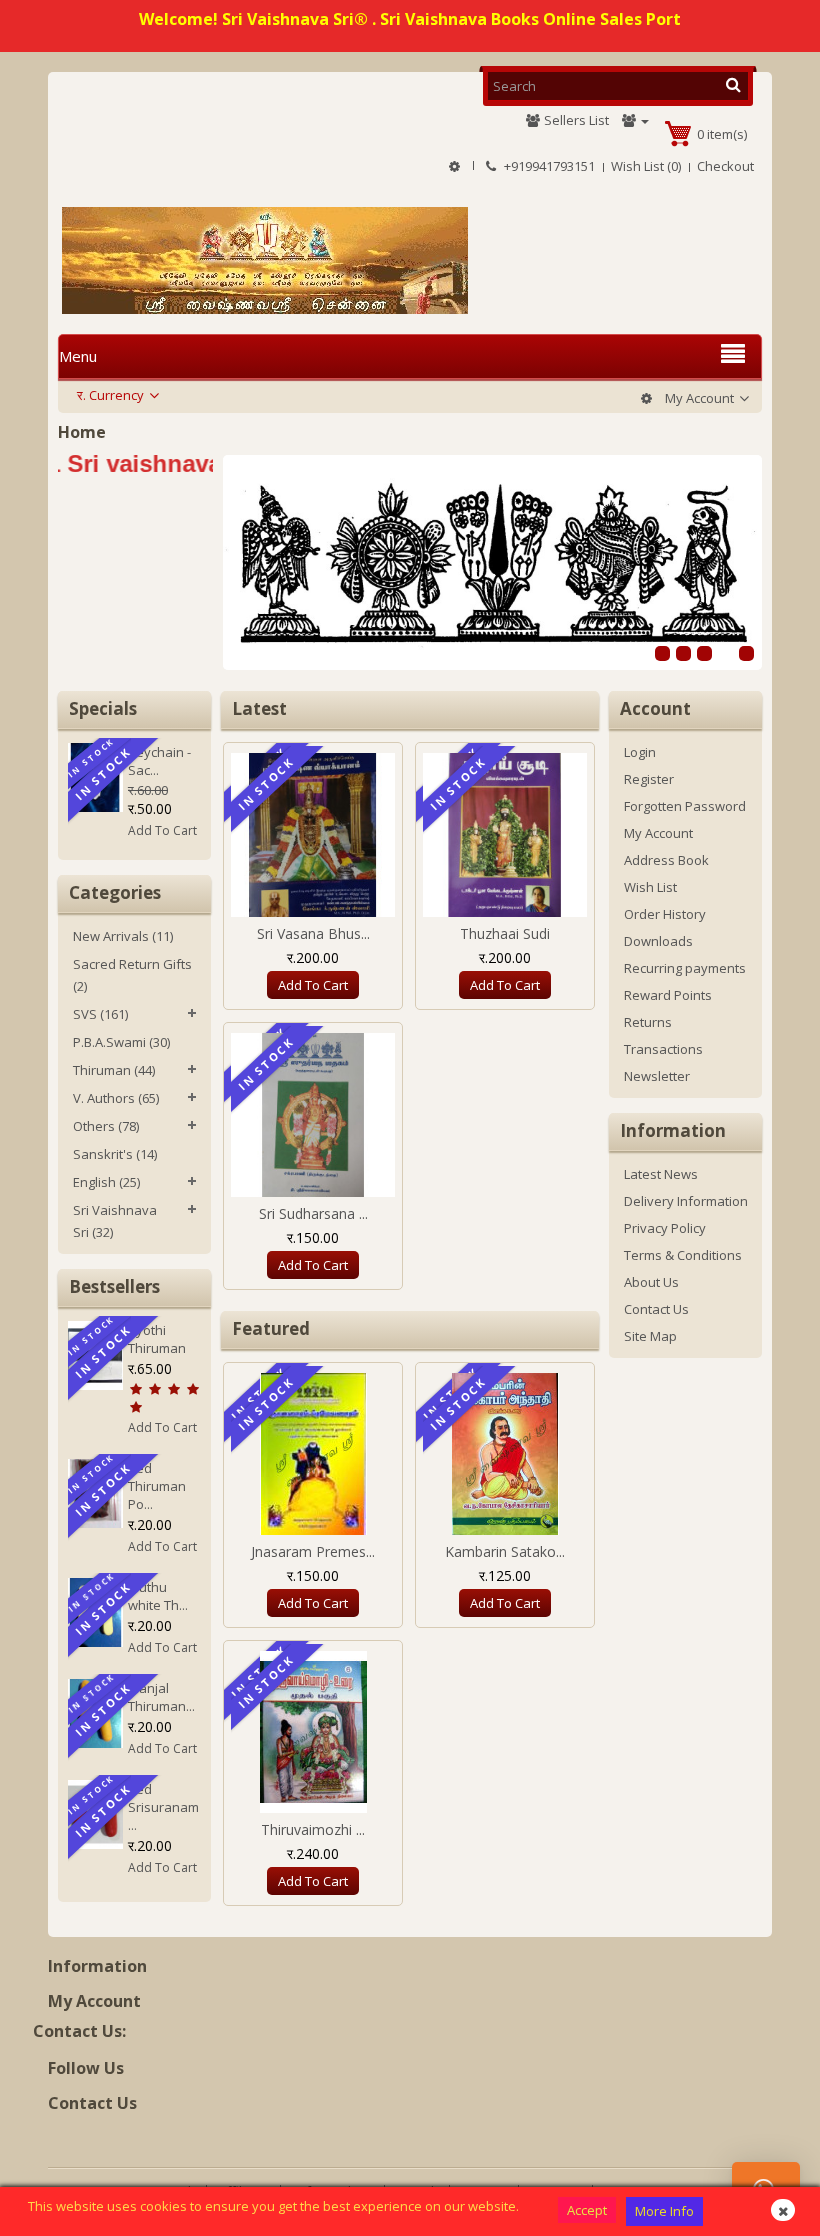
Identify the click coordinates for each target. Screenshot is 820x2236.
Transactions (663, 1049)
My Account (658, 833)
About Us (651, 1282)
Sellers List (575, 120)
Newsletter (657, 1076)
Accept (587, 2210)
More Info (664, 2211)
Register (649, 779)
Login (640, 752)
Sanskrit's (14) (115, 1154)
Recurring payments (685, 968)
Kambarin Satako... (505, 1551)
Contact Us (656, 1309)
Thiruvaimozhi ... (313, 1829)
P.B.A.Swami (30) (121, 1042)
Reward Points (668, 995)
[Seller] (635, 120)
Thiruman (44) (114, 1070)
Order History (665, 914)
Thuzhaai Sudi (505, 933)
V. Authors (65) (116, 1098)
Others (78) (106, 1126)
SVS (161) (100, 1014)
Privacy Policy (665, 1228)
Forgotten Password (685, 806)
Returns (648, 1022)
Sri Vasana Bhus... (313, 933)
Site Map (650, 1336)
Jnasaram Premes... (313, 1551)
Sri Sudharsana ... (313, 1213)
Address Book (666, 860)
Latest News (661, 1174)
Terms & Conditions (683, 1255)
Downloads (658, 941)
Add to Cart (162, 1427)
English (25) (106, 1182)
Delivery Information (686, 1201)
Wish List (650, 887)
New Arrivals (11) (123, 936)
